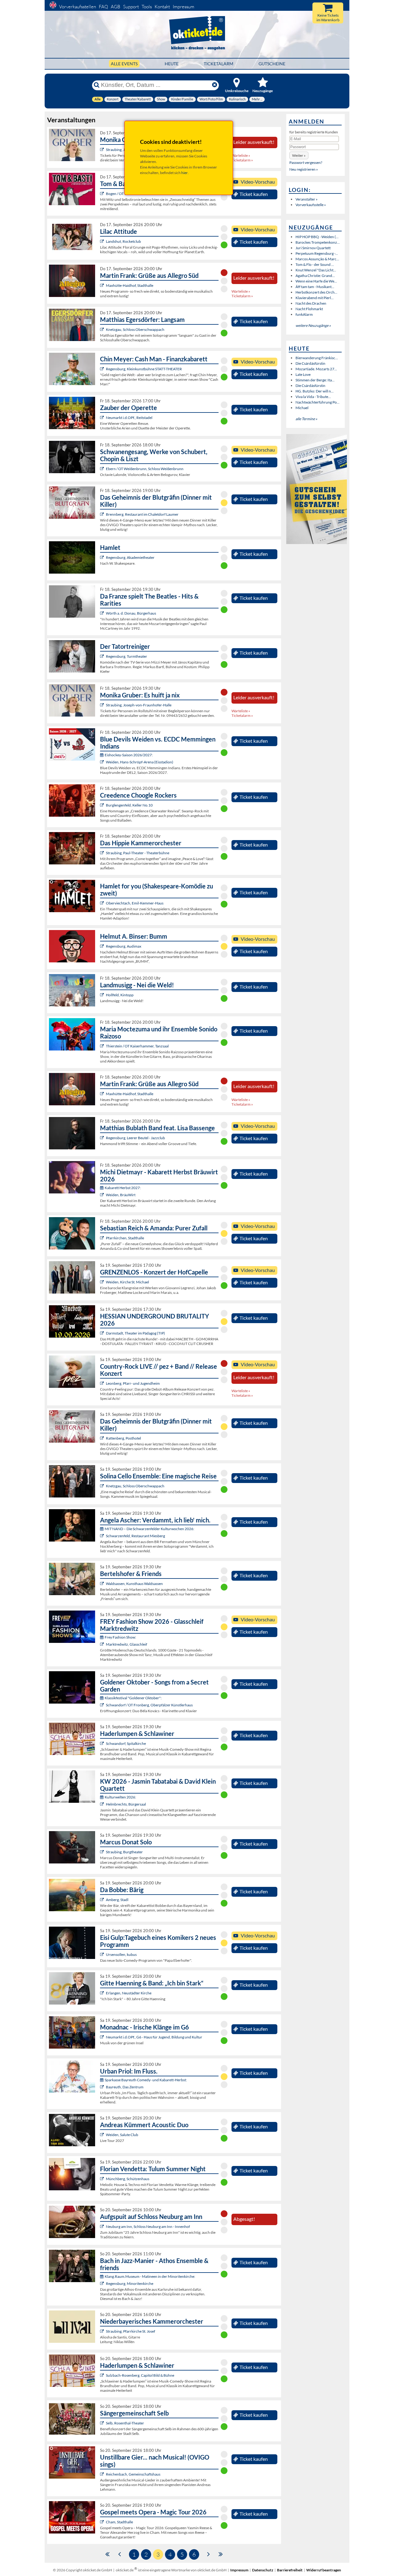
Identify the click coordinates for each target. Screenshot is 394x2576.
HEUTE (172, 64)
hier (185, 173)
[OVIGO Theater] (103, 514)
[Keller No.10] (103, 805)
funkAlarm (304, 314)
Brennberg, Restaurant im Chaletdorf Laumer (142, 514)
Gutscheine (272, 64)
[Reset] (215, 85)
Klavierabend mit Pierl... (315, 298)
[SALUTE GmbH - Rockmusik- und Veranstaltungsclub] (103, 2135)
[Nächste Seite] (209, 2554)
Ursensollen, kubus (121, 1954)
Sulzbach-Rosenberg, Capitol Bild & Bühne (140, 2375)
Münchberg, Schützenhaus (128, 2179)
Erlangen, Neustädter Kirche (129, 1993)
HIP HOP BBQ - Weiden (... (317, 237)
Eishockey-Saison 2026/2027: (129, 755)
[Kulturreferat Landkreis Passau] (103, 2227)
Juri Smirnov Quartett (313, 248)
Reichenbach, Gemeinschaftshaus (133, 2474)
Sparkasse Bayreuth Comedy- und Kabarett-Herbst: (146, 2080)
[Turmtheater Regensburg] (103, 656)
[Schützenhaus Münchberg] (103, 2179)
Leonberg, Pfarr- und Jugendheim (133, 1383)
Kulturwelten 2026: (120, 1797)
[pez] (103, 1383)
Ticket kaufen (254, 194)
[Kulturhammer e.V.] (103, 1046)
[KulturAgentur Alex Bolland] (103, 946)
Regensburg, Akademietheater (130, 557)
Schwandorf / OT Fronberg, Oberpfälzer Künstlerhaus (149, 1705)
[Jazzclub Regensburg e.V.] (103, 1138)
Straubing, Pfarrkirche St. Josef (131, 2331)
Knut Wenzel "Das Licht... (316, 270)
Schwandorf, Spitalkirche (126, 1743)
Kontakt (162, 7)
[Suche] (97, 85)
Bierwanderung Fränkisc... (317, 358)
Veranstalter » (307, 199)
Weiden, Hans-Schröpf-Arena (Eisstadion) (140, 762)
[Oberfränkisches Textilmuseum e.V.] (103, 1804)
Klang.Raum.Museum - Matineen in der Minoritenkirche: (150, 2276)
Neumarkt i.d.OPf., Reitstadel (129, 418)
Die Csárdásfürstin (310, 363)
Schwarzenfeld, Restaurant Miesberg (135, 1536)
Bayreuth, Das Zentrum (125, 2087)
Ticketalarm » (242, 160)
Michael (302, 408)
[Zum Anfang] (107, 2554)
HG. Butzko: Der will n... (315, 391)
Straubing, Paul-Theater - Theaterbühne (138, 853)
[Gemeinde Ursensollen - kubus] (103, 1954)
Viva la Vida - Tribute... (313, 397)
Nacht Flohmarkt (309, 309)
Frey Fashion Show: (120, 1637)
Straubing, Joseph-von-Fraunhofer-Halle (139, 705)
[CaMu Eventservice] (103, 2522)
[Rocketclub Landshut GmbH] (103, 241)
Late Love (303, 374)
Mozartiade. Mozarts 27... (316, 369)
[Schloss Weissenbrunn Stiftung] (103, 469)
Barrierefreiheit (290, 2570)
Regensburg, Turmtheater (127, 656)
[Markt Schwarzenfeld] (103, 1536)
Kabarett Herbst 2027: (123, 1188)
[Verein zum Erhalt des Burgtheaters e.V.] (103, 1852)
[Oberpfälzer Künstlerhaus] (103, 1705)
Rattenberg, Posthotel (123, 1438)
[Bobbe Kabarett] (103, 1900)
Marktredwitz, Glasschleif (127, 1644)
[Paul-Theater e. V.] (103, 853)
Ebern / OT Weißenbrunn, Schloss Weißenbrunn (145, 469)
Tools (147, 7)
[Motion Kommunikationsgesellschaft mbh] (103, 2087)
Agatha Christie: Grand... (315, 276)
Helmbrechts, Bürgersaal (126, 1804)
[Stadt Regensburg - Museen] (103, 2283)
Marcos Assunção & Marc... (317, 259)
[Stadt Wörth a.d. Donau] (103, 613)
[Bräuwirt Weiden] (103, 1195)
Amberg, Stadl (117, 1900)
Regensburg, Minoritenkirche (130, 2283)
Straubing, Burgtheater (124, 1852)
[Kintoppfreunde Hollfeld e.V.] (103, 995)
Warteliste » (241, 155)
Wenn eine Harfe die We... (316, 281)
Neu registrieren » (304, 169)
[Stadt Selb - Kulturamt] (103, 2423)
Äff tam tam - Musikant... (315, 287)
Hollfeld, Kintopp (120, 995)
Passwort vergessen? (306, 163)
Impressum (183, 7)
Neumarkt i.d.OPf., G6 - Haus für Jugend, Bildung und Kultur (154, 2037)
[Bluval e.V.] (103, 2331)
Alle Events (124, 64)
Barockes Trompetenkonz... (318, 242)
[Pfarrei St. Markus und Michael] (103, 1282)
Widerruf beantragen (324, 2570)
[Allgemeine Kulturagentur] (103, 150)
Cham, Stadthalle (119, 2522)
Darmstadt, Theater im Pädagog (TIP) (135, 1333)
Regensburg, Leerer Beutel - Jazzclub (135, 1138)
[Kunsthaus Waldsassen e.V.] (103, 1584)
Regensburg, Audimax (124, 946)
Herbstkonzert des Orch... (316, 292)
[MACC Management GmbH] (103, 1993)
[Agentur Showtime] (103, 194)
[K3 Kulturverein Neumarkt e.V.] (103, 2037)
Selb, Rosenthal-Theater (125, 2423)
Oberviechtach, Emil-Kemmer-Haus (135, 903)
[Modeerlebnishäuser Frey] (103, 1644)
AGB (116, 7)
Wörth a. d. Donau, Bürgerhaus (131, 613)
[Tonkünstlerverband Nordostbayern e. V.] (103, 1743)
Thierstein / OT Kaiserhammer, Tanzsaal (137, 1046)
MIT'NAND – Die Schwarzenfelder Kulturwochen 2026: (149, 1529)
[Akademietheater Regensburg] (103, 557)
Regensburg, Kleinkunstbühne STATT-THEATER (144, 369)
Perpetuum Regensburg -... (317, 253)
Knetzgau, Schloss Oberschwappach (135, 329)
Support (131, 7)
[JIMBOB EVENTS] (103, 1238)
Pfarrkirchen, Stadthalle (125, 1238)
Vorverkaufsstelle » (311, 205)
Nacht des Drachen (311, 303)
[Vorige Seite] (120, 2554)
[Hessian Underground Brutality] (103, 1333)
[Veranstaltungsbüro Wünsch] (103, 418)
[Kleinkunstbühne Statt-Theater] (103, 369)
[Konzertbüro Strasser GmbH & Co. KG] (103, 285)
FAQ (103, 7)
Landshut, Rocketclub (123, 241)
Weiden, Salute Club (122, 2135)
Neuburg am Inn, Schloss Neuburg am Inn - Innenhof (148, 2227)
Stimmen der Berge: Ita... (315, 380)
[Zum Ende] (221, 2554)
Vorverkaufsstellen (78, 7)
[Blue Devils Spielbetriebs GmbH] (103, 762)
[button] (299, 155)
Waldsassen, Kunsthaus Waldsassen (134, 1584)
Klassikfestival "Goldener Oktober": (133, 1698)
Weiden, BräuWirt (121, 1195)
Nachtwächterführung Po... (318, 402)
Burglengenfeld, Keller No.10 (129, 805)
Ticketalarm (219, 64)
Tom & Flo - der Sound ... (315, 264)
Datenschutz (263, 2570)
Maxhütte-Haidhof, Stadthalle (130, 285)
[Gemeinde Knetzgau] (103, 329)
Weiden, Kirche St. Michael (127, 1282)
